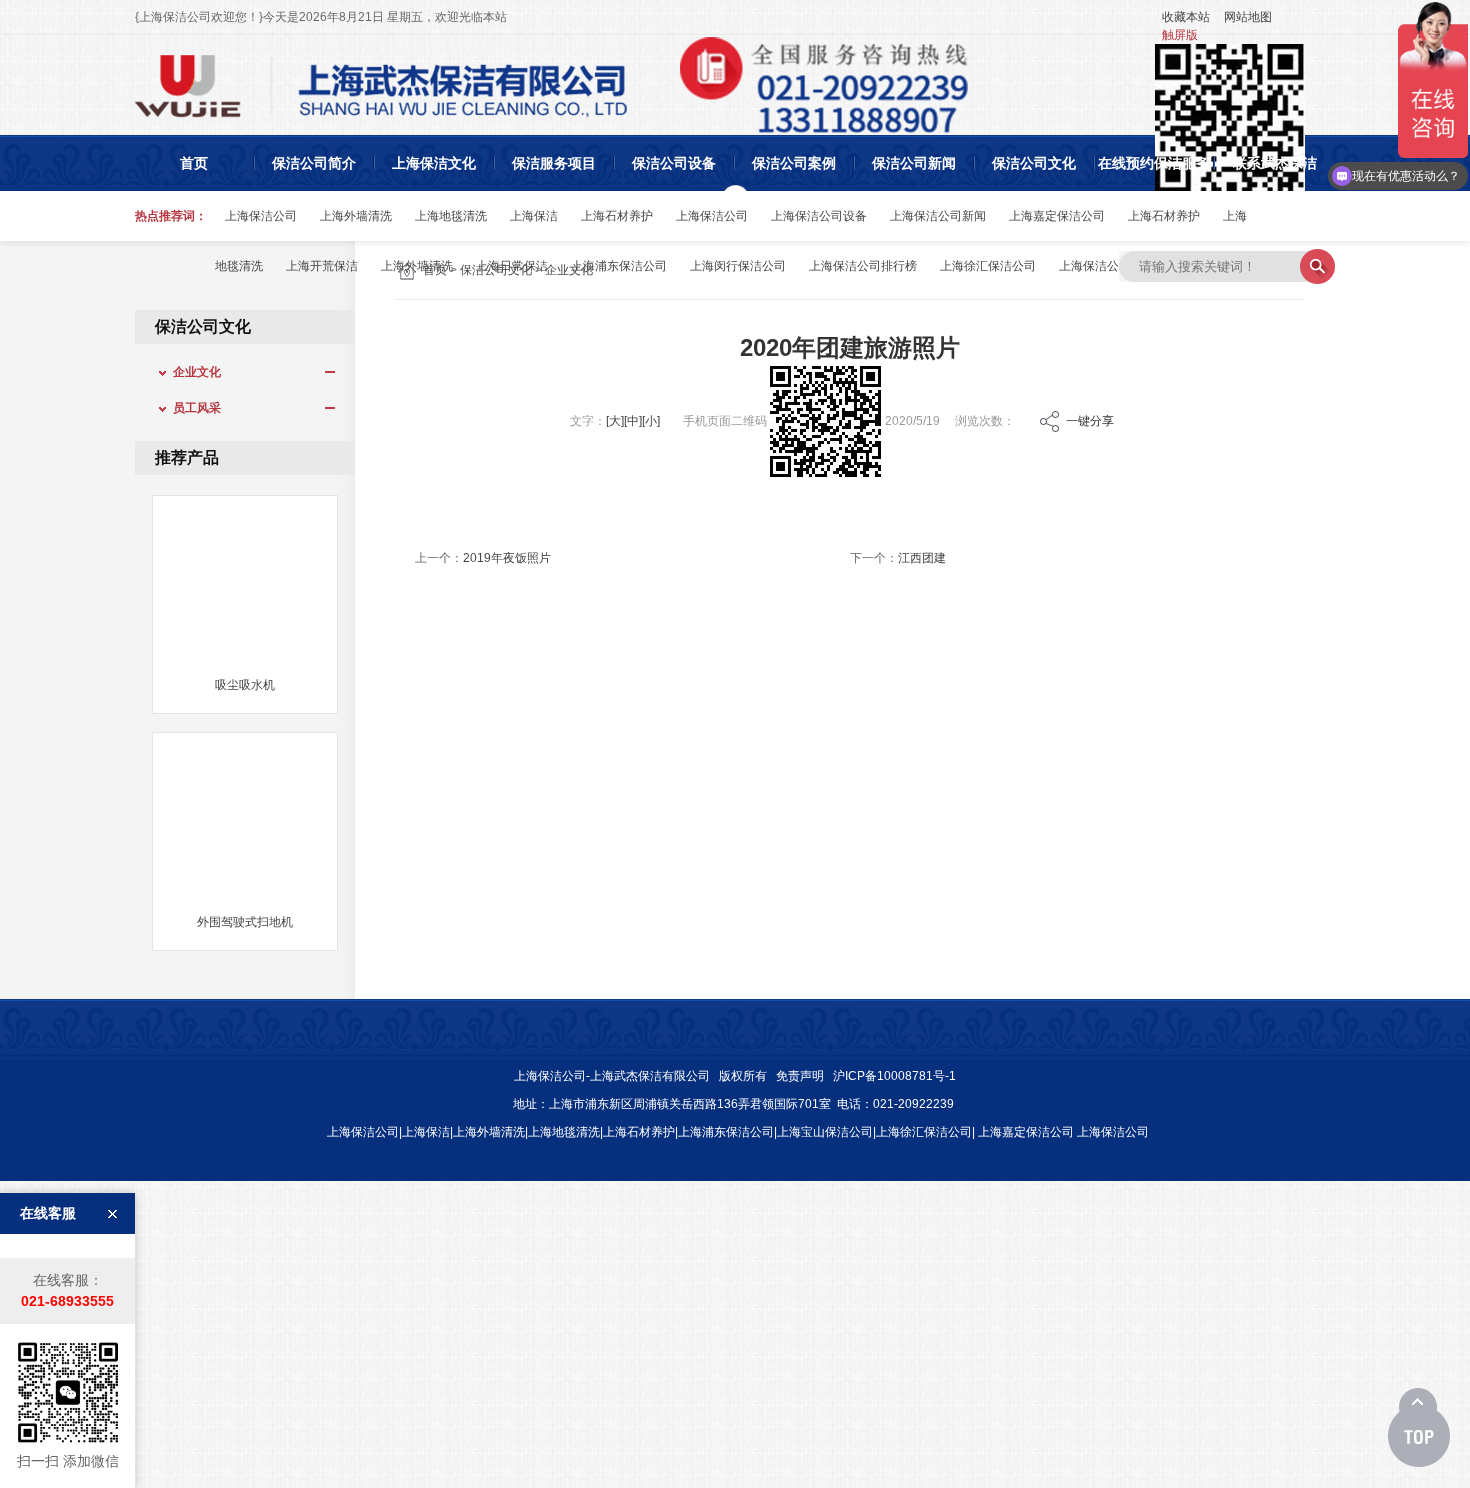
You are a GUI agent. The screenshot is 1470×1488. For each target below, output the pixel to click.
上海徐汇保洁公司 (988, 266)
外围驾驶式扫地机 (245, 922)
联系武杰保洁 (1275, 163)
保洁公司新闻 (914, 163)
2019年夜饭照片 (507, 558)
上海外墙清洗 (356, 216)
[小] (651, 421)
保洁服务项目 (554, 163)
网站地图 (1248, 17)
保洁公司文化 (1034, 163)
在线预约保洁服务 (1154, 163)
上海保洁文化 (434, 163)
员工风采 (191, 408)
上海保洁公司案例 (1107, 266)
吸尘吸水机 (245, 685)
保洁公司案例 (794, 163)
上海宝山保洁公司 (825, 1132)
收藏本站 (1186, 17)
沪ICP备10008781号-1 (894, 1076)
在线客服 (48, 1213)
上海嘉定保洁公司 (1057, 216)
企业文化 (191, 372)
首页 (194, 163)
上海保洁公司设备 (819, 216)
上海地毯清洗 (451, 216)
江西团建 (922, 558)
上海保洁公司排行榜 (863, 266)
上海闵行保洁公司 (738, 266)
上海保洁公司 (261, 216)
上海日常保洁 (512, 266)
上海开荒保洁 (322, 266)
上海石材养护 (617, 216)
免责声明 (800, 1076)
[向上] (1419, 1428)
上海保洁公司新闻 (938, 216)
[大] (615, 421)
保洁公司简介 (314, 163)
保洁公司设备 (674, 163)
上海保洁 (534, 216)
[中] (633, 421)
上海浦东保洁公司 (619, 266)
